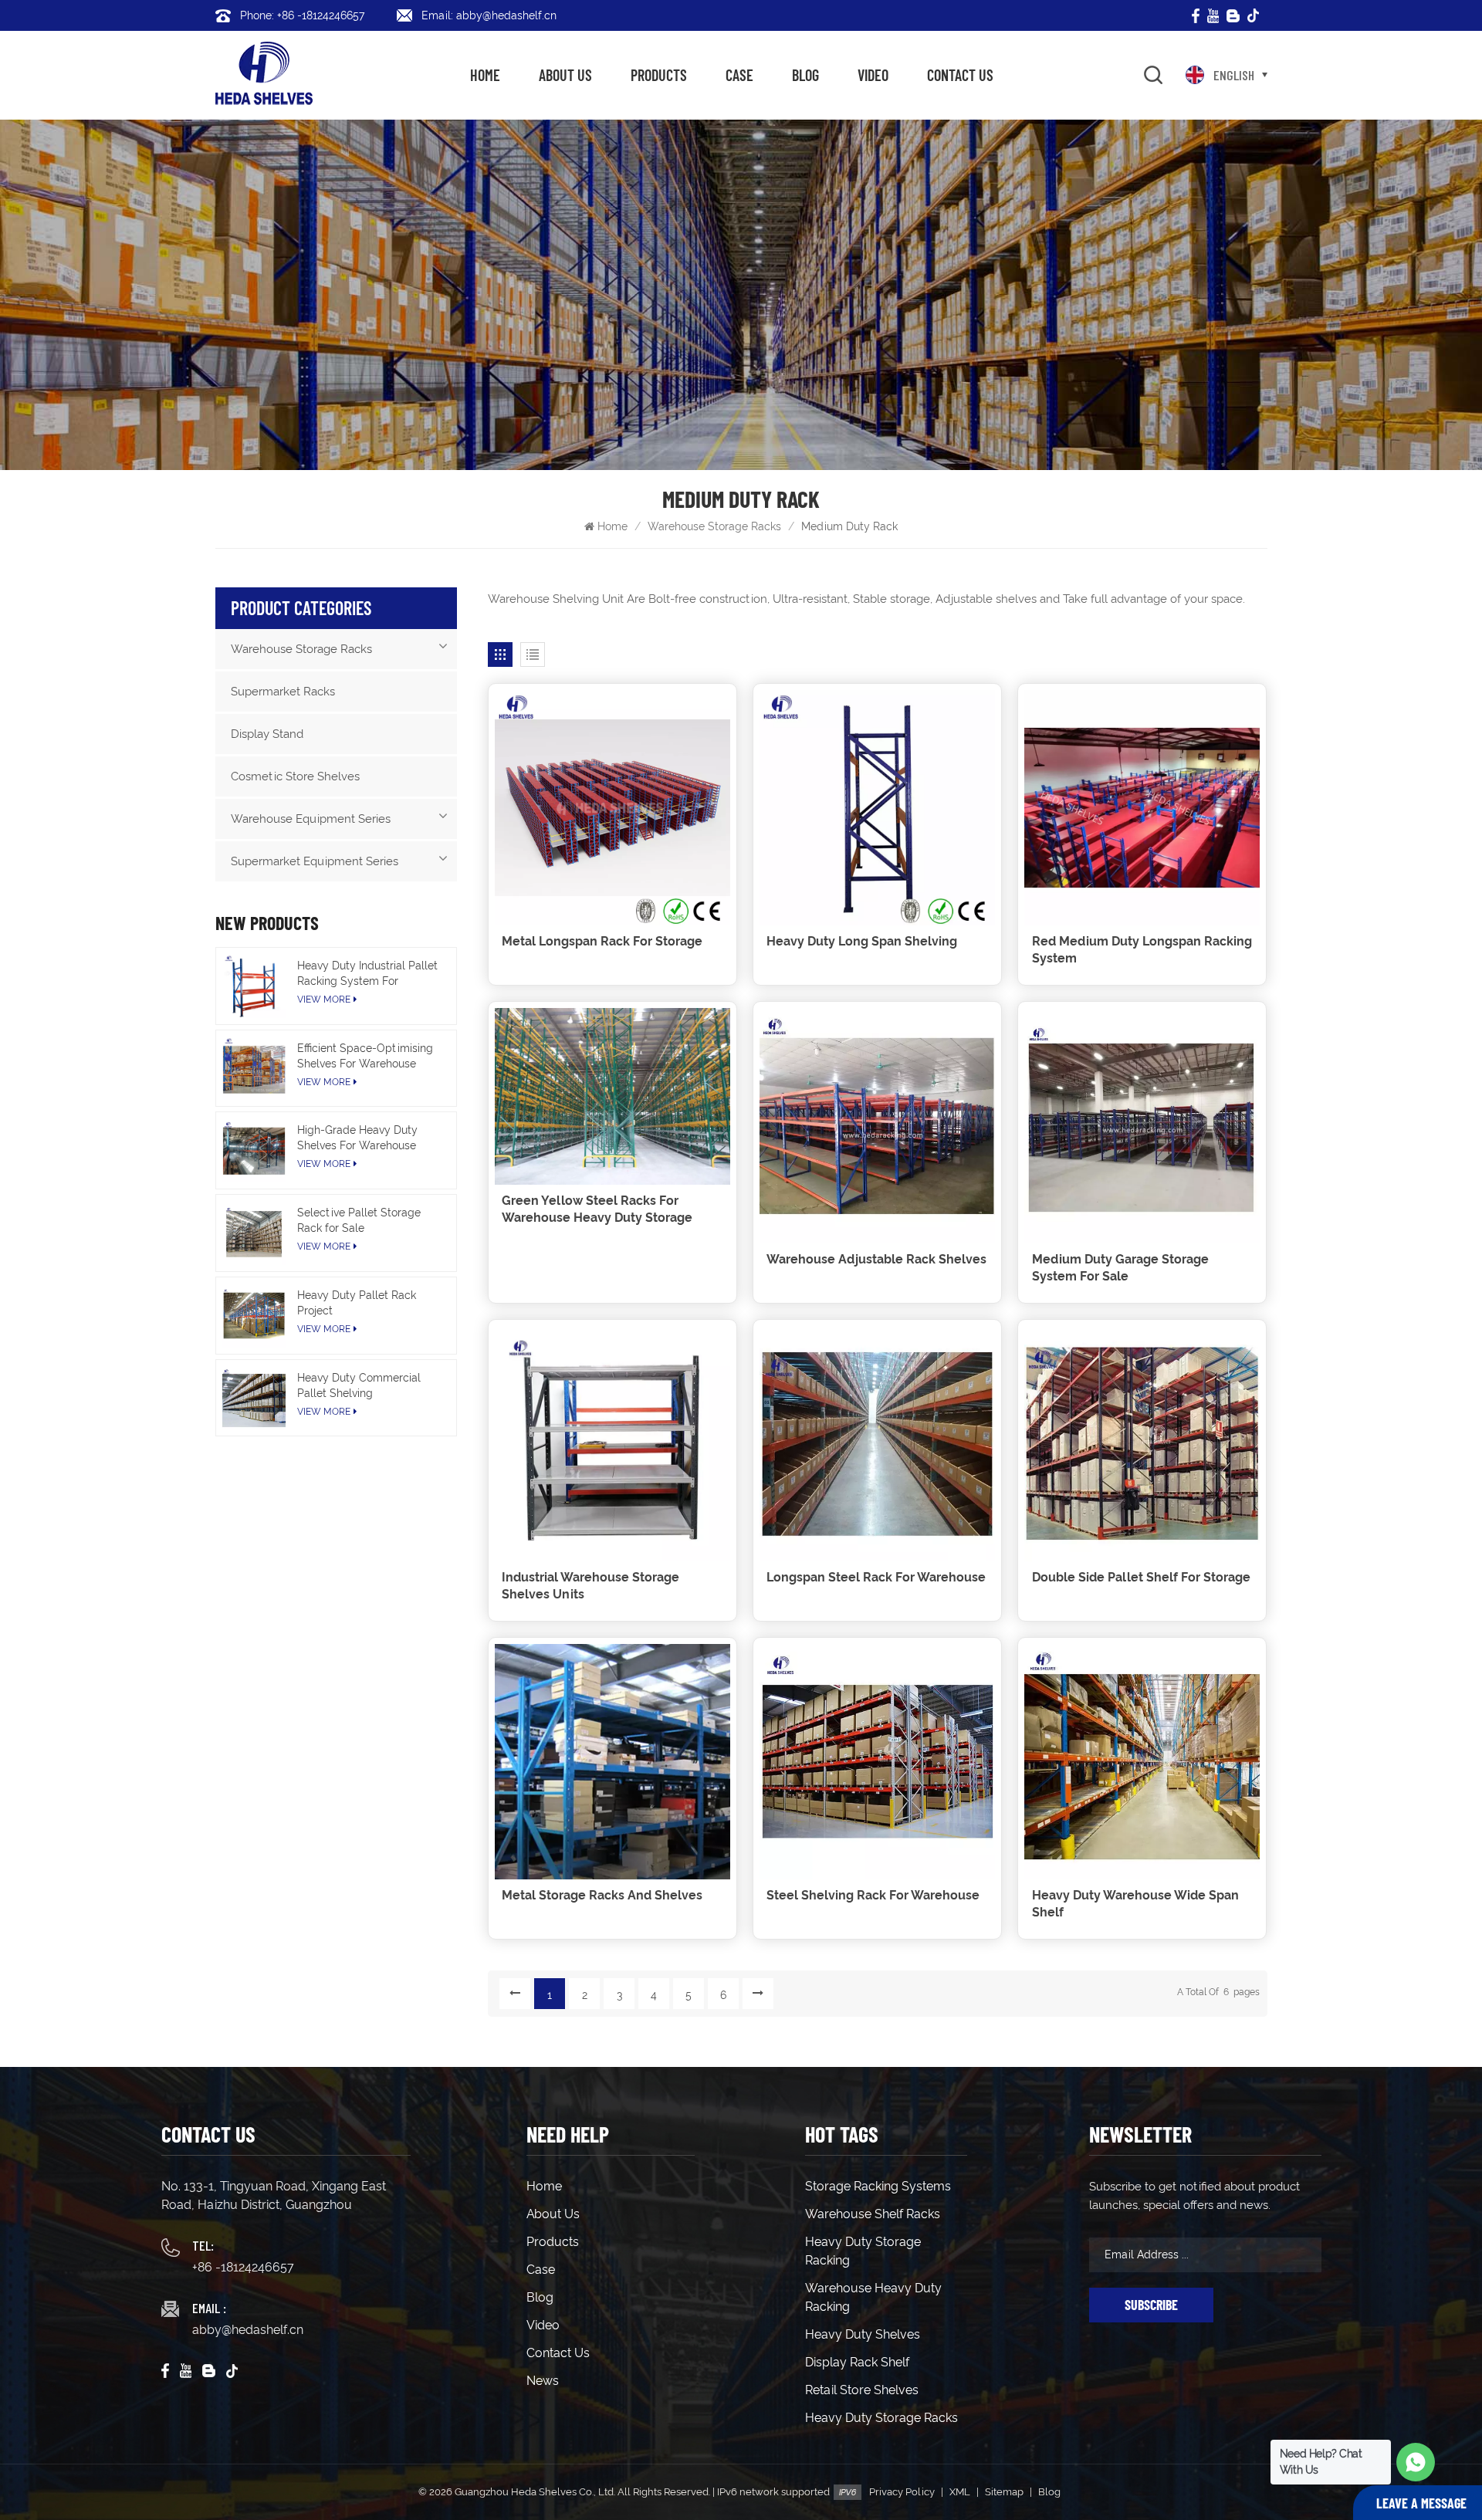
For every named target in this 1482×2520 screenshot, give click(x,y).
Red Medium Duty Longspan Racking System (1142, 950)
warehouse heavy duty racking (873, 2297)
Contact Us (960, 75)
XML (960, 2492)
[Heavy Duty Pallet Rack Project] (254, 1316)
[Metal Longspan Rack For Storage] (612, 808)
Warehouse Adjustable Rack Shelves (876, 1259)
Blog (805, 75)
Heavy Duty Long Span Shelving (862, 941)
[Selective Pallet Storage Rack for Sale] (254, 1233)
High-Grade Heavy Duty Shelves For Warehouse (357, 1138)
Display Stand (267, 734)
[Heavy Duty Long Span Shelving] (877, 808)
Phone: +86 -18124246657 (302, 15)
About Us (565, 75)
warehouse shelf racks (873, 2214)
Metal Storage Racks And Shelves (602, 1895)
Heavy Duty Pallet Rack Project (357, 1303)
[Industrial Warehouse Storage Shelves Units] (612, 1444)
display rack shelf (857, 2362)
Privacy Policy (902, 2492)
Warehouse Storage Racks (714, 526)
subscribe (1151, 2305)
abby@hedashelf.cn (248, 2330)
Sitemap (1004, 2492)
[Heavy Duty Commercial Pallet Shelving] (254, 1398)
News (543, 2381)
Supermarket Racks (283, 692)
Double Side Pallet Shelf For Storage (1141, 1577)
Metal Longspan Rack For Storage (602, 941)
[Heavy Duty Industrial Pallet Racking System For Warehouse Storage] (254, 986)
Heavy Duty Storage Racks (881, 2418)
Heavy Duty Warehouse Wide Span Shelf (1135, 1904)
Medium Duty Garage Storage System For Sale (1120, 1268)
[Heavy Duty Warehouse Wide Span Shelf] (1142, 1762)
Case (739, 75)
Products (659, 75)
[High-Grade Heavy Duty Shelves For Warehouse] (254, 1150)
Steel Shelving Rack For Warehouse (873, 1895)
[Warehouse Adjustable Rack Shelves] (877, 1126)
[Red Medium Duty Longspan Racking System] (1142, 808)
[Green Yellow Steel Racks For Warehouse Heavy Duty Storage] (612, 1096)
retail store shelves (862, 2390)
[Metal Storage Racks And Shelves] (612, 1762)
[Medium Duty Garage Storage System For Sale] (1142, 1126)
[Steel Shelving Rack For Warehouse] (877, 1762)
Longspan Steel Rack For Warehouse (876, 1577)
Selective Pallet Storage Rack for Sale (359, 1220)
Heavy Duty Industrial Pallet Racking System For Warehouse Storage (367, 974)
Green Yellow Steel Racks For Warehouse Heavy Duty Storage (597, 1209)
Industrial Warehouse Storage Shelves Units (590, 1586)
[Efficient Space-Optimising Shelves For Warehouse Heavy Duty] (254, 1069)
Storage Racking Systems (878, 2186)
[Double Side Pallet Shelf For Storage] (1142, 1444)
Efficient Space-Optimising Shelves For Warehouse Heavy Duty (365, 1057)
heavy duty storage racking (863, 2251)
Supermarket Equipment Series (315, 861)
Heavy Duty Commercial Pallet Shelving (359, 1385)
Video (873, 75)
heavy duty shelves (863, 2334)
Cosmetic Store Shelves (295, 776)
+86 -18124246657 (243, 2267)
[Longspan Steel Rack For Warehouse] (877, 1444)
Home (485, 75)
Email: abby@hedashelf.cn (489, 15)
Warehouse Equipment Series (311, 819)
